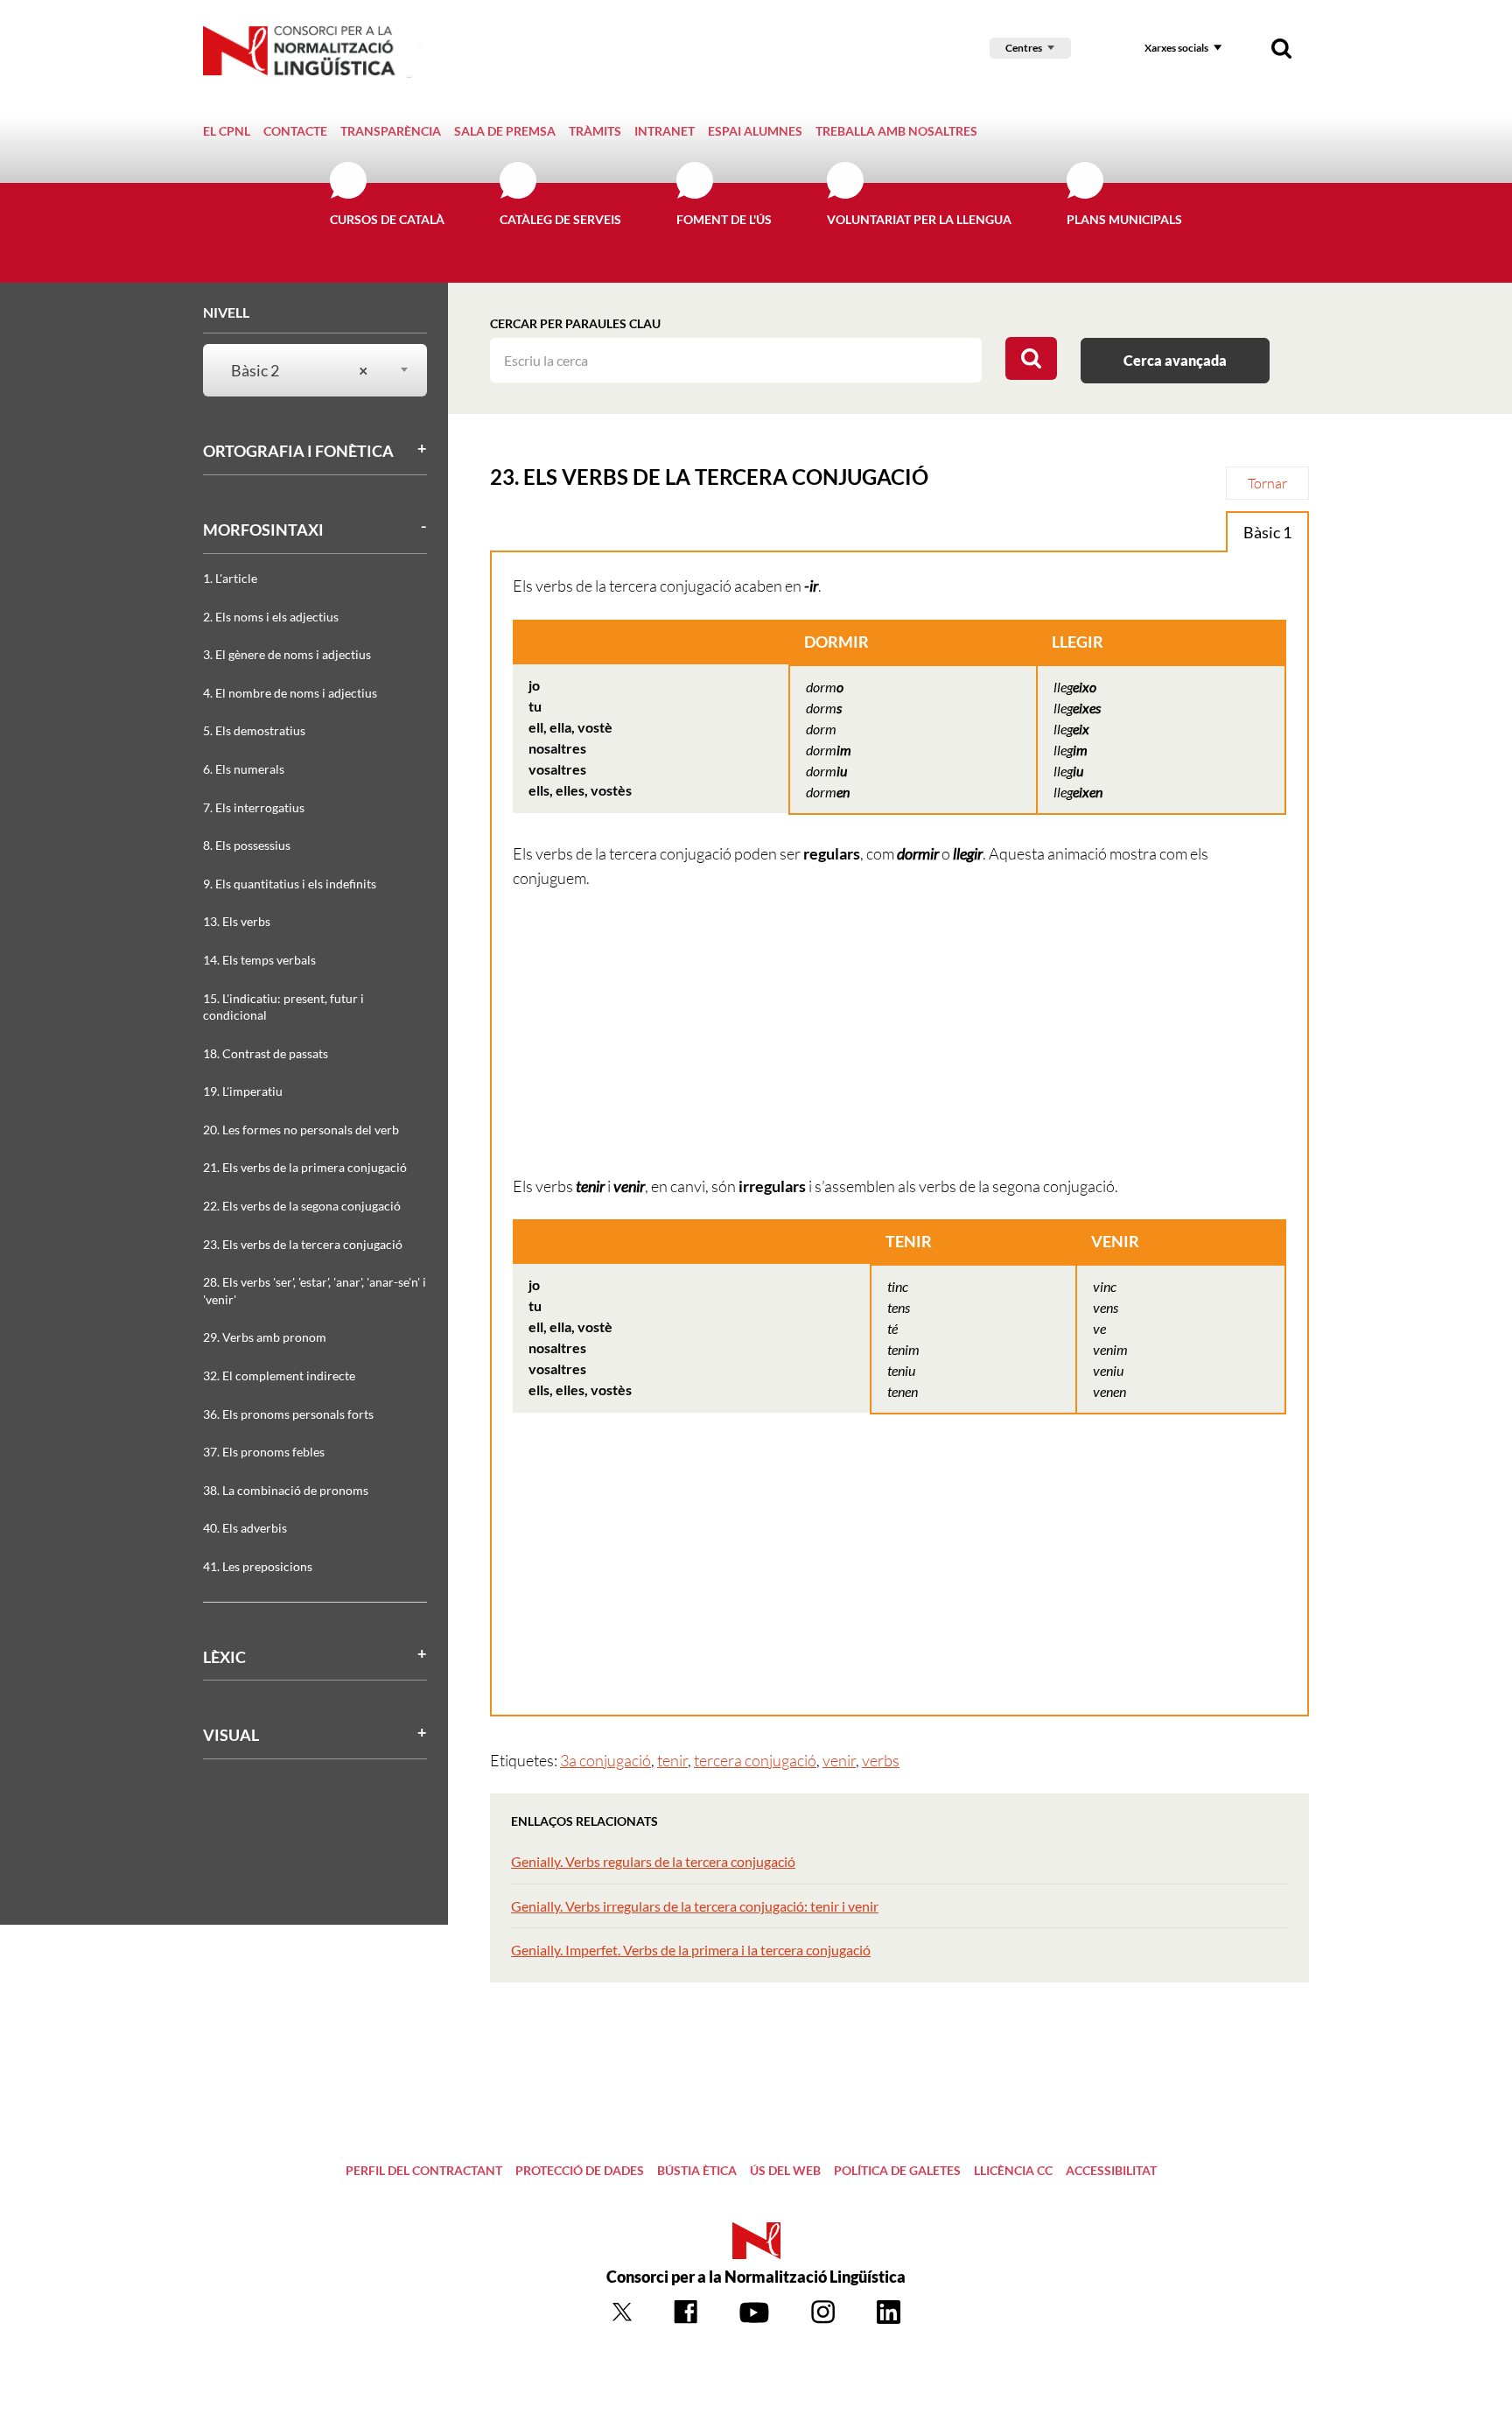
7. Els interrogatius (254, 807)
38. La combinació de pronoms (286, 1490)
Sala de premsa (505, 131)
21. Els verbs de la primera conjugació (305, 1167)
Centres (1024, 48)
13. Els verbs (237, 921)
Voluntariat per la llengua (919, 219)
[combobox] (304, 371)
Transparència (391, 131)
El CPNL (227, 131)
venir (839, 1760)
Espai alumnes (755, 131)
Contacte (295, 131)
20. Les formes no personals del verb (301, 1130)
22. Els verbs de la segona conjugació (302, 1206)
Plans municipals (1124, 219)
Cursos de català (387, 219)
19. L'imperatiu (243, 1091)
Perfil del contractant (424, 2170)
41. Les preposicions (258, 1566)
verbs (881, 1760)
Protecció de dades (580, 2170)
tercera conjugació (755, 1760)
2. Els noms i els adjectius (271, 617)
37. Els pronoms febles (264, 1452)
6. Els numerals (244, 769)
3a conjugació (605, 1760)
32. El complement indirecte (279, 1375)
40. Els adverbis (245, 1528)
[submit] (1031, 358)
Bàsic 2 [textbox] (299, 370)
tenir (672, 1760)
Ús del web (785, 2170)
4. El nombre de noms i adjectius (290, 693)
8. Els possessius (247, 845)
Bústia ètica (697, 2170)
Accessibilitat (1111, 2170)
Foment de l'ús (724, 219)
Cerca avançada (1175, 360)
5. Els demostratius (254, 730)
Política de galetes (897, 2170)
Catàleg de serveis (560, 219)
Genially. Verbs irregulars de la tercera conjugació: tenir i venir (695, 1906)
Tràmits (595, 131)
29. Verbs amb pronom (265, 1337)
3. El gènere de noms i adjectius (287, 654)
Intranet (665, 131)
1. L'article (230, 578)
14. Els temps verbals (259, 960)
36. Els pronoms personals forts (288, 1414)
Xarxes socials (1176, 48)
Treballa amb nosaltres (896, 131)
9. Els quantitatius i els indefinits (290, 884)
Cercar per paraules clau (575, 323)
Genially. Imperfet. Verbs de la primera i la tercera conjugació (691, 1950)
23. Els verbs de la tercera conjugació (303, 1244)
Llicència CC (1013, 2170)
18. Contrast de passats (266, 1053)
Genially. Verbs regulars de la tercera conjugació (653, 1861)
